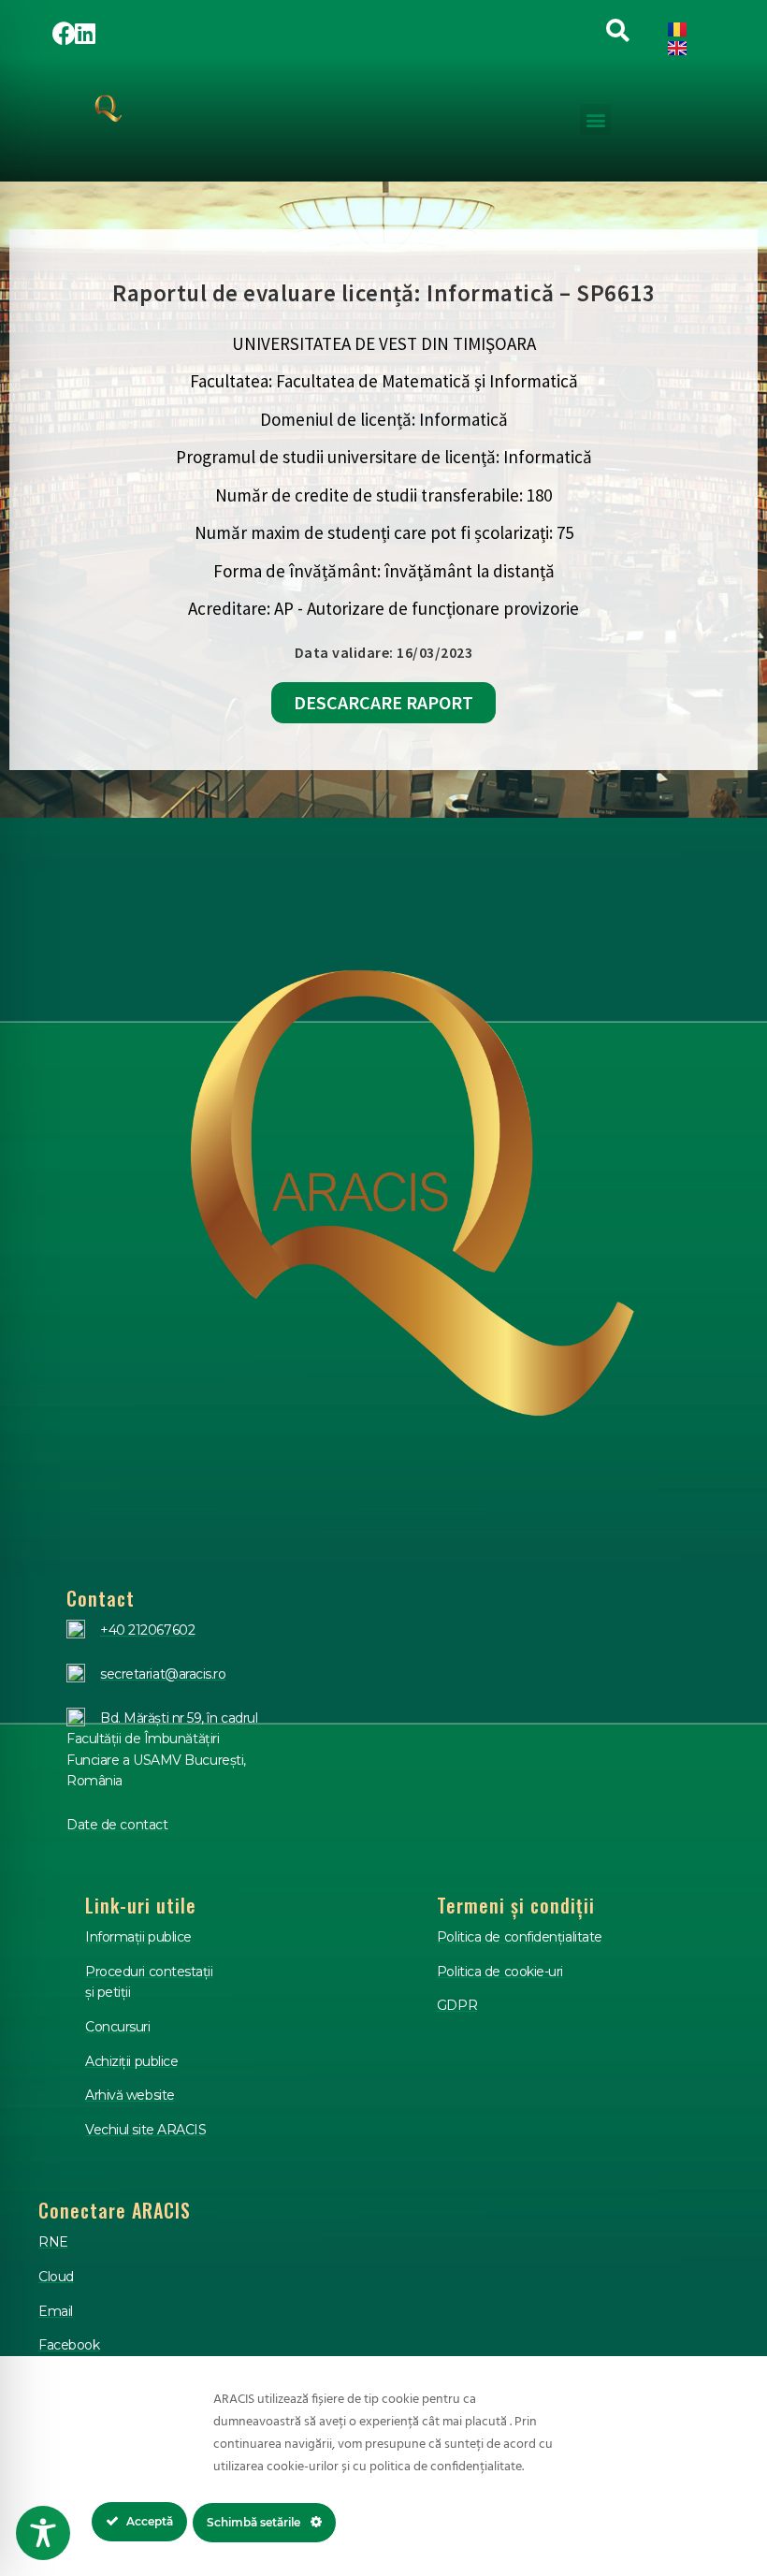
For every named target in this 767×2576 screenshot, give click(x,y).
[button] (595, 119)
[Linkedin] (85, 33)
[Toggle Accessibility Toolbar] (43, 2533)
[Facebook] (65, 33)
